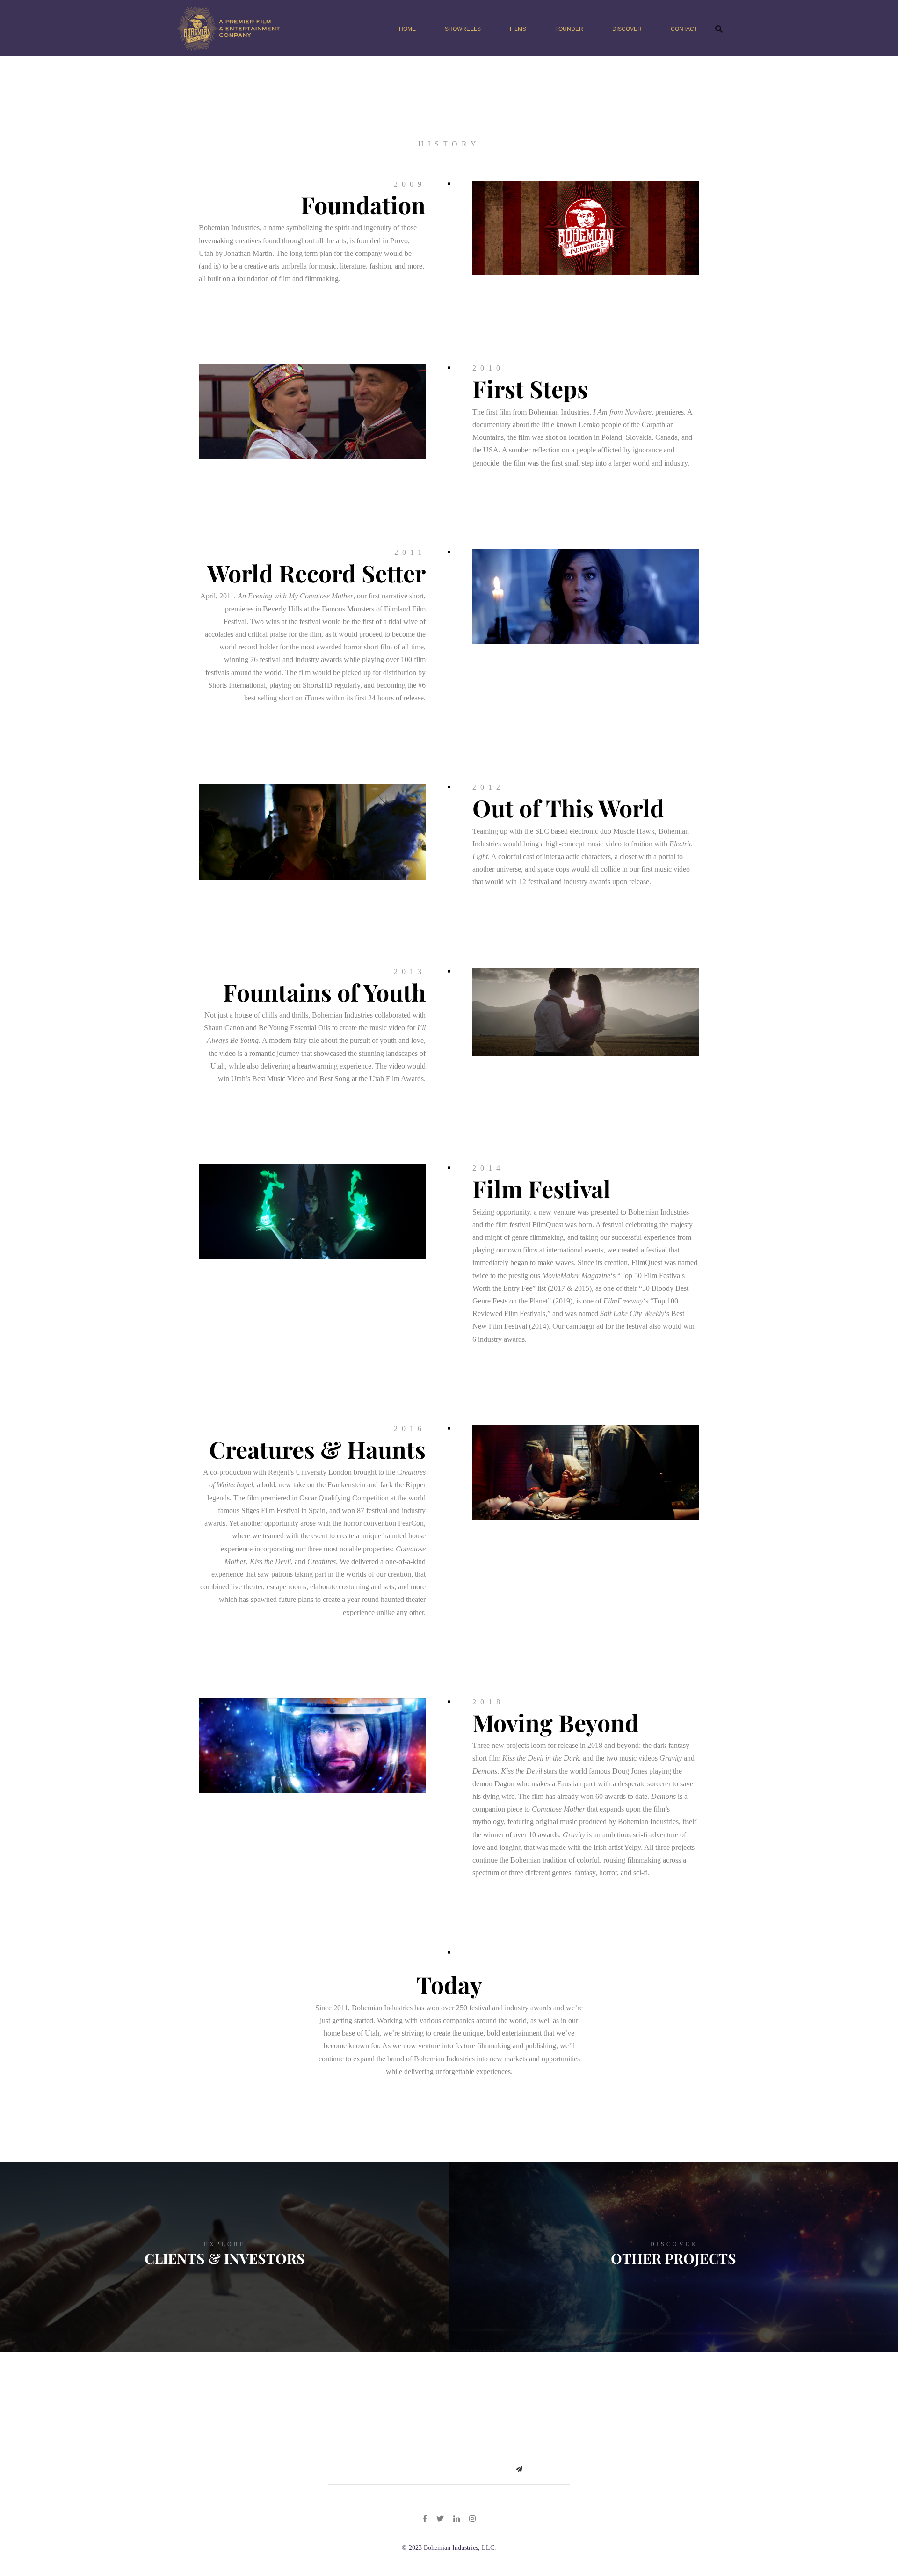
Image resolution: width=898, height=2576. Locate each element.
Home (407, 29)
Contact (684, 29)
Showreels (463, 29)
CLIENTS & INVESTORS (225, 2258)
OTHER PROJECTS (673, 2258)
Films (518, 29)
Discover (627, 29)
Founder (569, 29)
